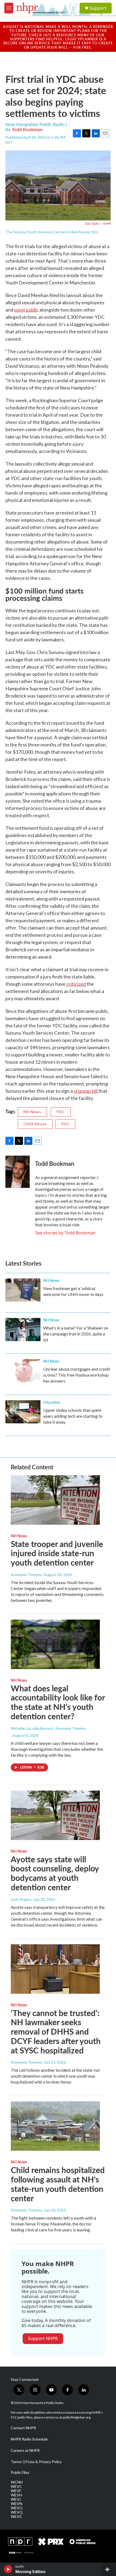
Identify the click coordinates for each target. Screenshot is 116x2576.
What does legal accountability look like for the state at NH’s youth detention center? (58, 1702)
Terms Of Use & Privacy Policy (36, 2462)
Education (52, 1402)
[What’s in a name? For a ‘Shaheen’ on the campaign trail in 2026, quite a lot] (23, 1330)
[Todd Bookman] (18, 1172)
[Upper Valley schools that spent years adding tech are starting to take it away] (23, 1412)
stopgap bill (86, 1091)
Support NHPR (43, 2338)
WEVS (16, 2517)
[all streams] (109, 2569)
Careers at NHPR (25, 2450)
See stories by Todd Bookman (65, 1233)
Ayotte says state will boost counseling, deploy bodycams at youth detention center (55, 1873)
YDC (61, 1112)
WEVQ (17, 2512)
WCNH (17, 2482)
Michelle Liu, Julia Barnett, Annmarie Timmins (49, 1728)
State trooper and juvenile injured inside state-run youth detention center (57, 1553)
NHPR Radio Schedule (29, 2439)
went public (26, 310)
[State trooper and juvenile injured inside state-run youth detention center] (55, 1500)
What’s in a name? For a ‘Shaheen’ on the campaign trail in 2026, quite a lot (76, 1334)
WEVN (16, 2504)
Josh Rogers (21, 1899)
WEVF (16, 2491)
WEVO (17, 2508)
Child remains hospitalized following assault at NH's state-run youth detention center (58, 2184)
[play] (8, 2569)
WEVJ (16, 2499)
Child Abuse (35, 1124)
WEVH (16, 2495)
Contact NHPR (23, 2428)
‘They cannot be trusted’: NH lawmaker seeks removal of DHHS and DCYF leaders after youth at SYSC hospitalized (56, 2032)
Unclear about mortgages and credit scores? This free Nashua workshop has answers (77, 1375)
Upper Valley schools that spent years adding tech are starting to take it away (73, 1416)
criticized (76, 984)
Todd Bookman (27, 129)
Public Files (20, 2473)
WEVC (16, 2486)
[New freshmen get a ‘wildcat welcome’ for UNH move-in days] (23, 1290)
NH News (32, 1112)
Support (98, 8)
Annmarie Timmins (26, 1575)
